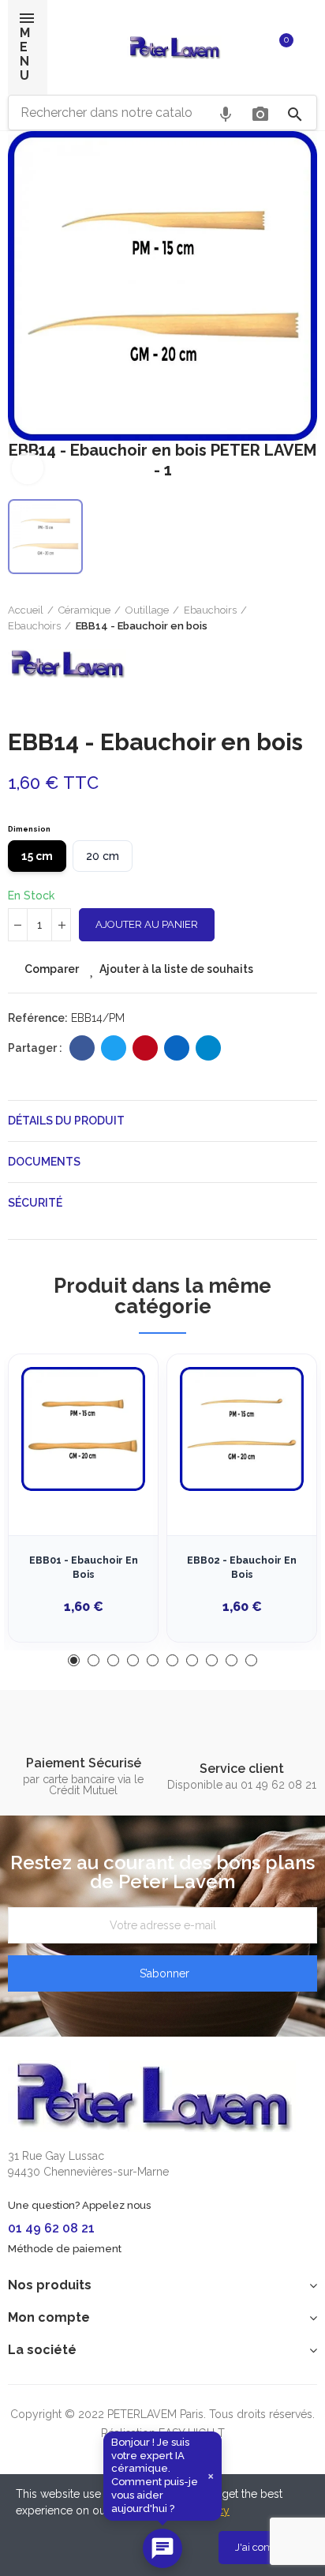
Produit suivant (305, 618)
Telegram (208, 1048)
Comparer (52, 969)
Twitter (114, 1048)
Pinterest (145, 1048)
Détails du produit (66, 1121)
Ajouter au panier (147, 924)
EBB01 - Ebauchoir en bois (84, 1567)
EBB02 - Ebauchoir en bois (242, 1567)
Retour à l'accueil (286, 618)
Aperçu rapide (118, 1445)
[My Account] (309, 47)
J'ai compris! (264, 2547)
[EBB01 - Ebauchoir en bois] (83, 1429)
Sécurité (35, 1203)
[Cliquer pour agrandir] (28, 468)
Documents (44, 1162)
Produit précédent (266, 618)
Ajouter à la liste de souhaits (176, 969)
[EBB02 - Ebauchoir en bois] (242, 1429)
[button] (74, 1660)
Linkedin (177, 1048)
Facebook (82, 1048)
